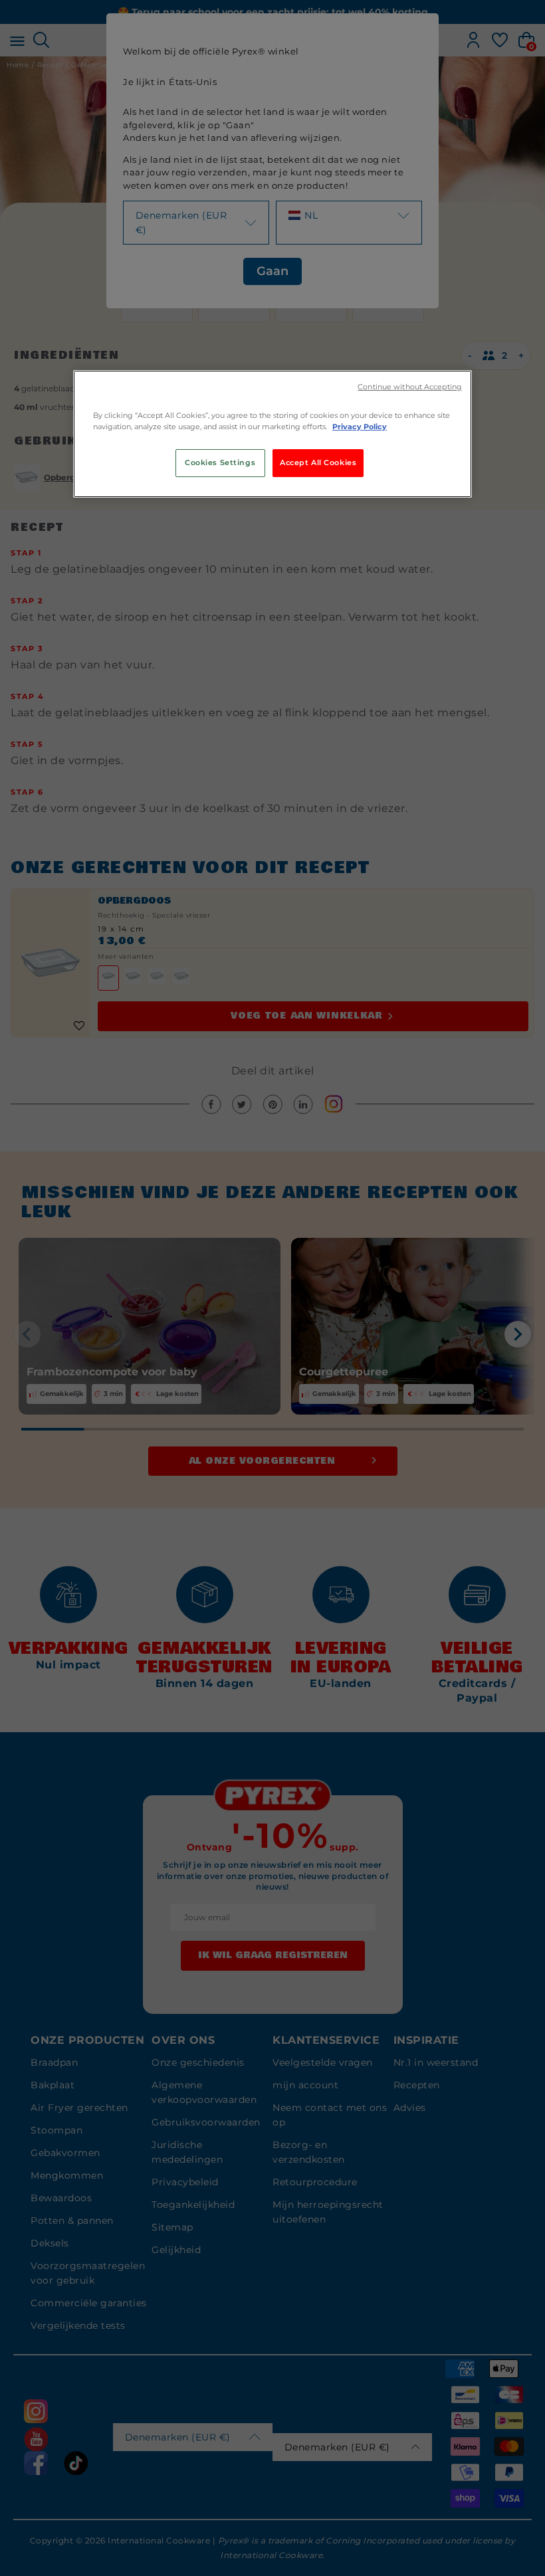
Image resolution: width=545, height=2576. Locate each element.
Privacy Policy (360, 427)
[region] (272, 434)
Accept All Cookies (318, 462)
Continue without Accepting (410, 387)
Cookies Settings (220, 462)
